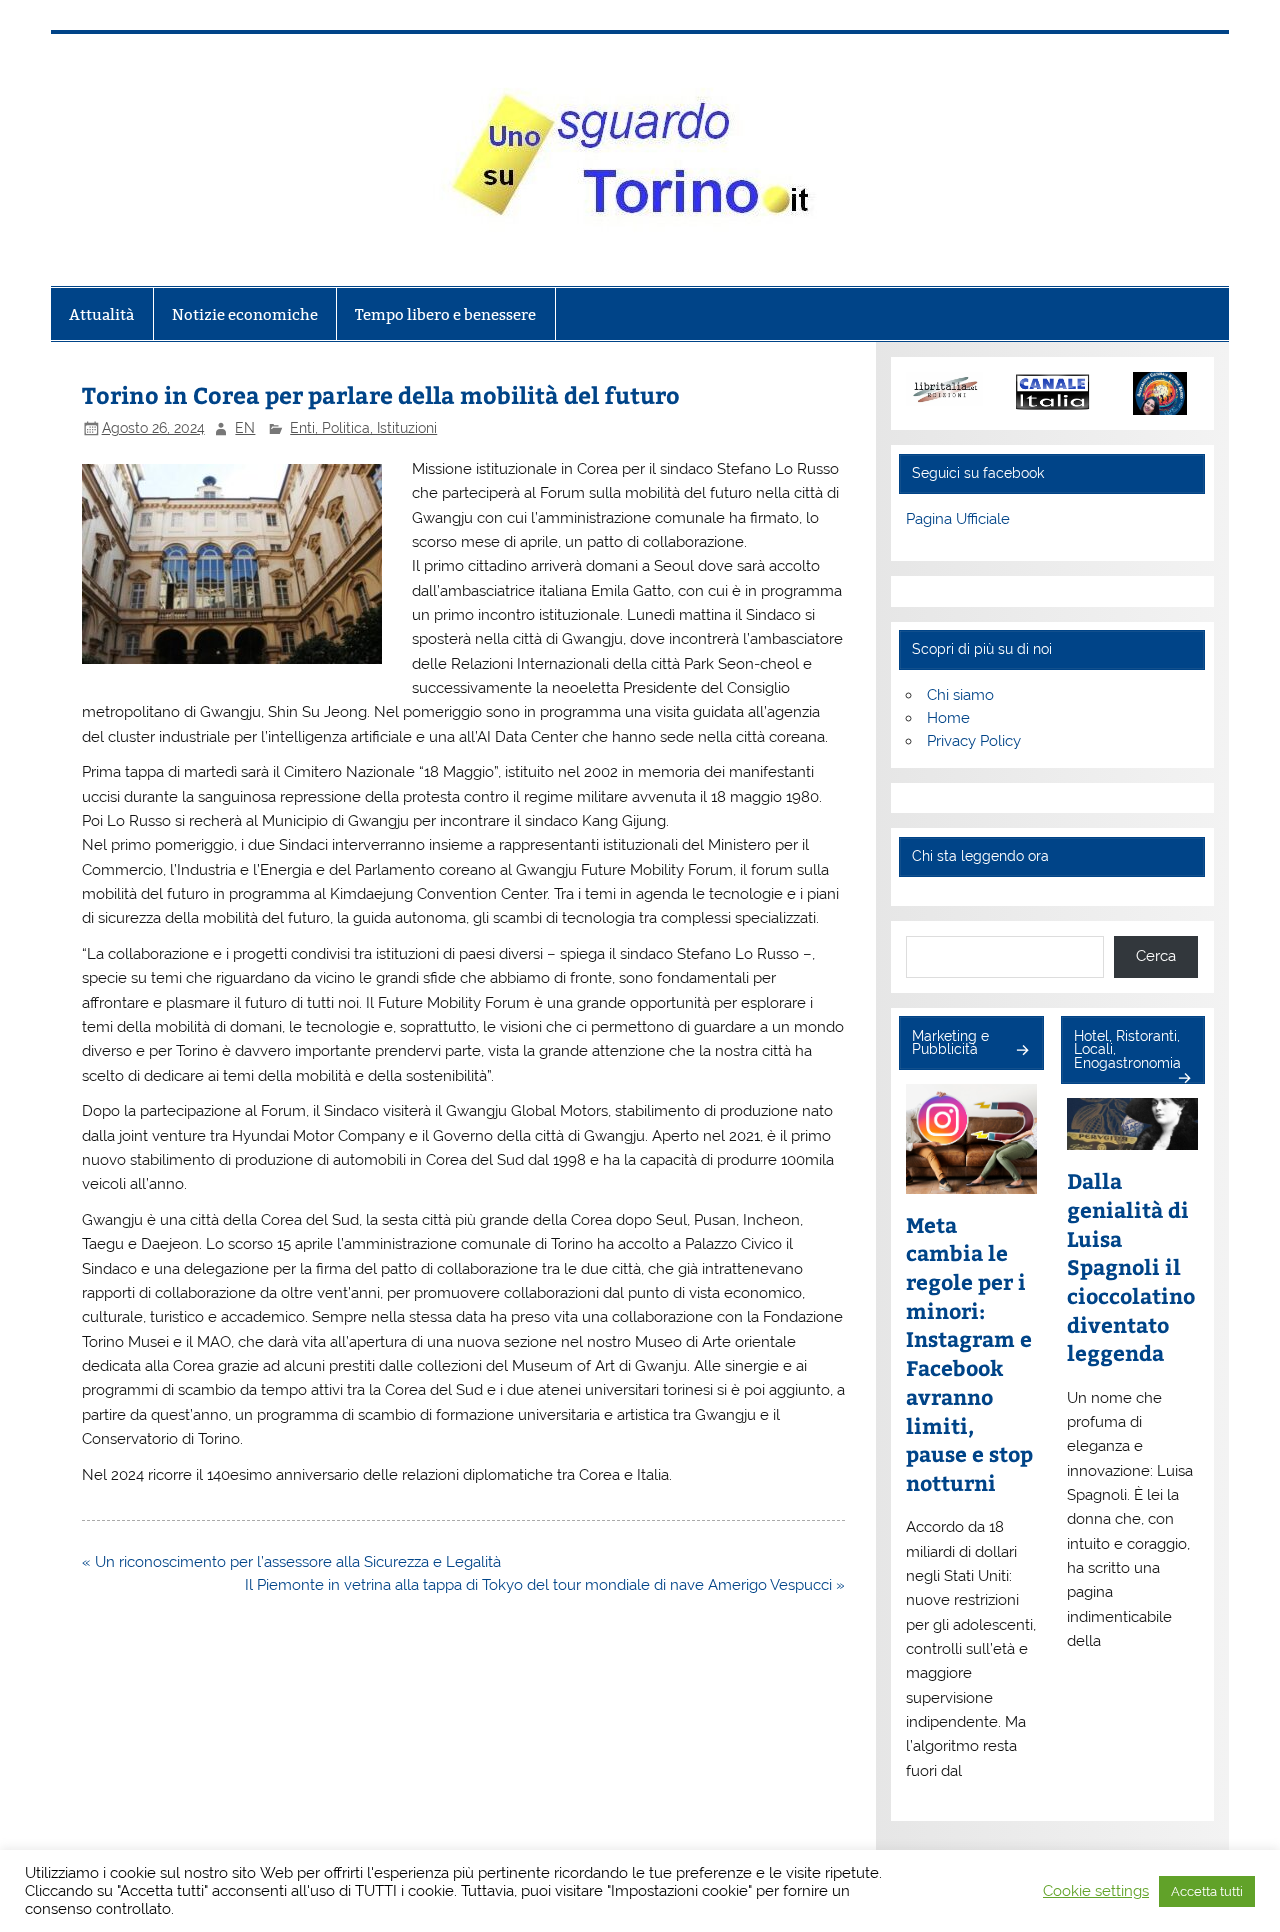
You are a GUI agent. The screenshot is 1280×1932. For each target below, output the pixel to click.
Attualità (101, 314)
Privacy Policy (974, 741)
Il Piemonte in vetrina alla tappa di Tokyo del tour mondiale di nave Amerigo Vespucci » (545, 1585)
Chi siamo (960, 695)
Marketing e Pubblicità (950, 1043)
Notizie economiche (245, 314)
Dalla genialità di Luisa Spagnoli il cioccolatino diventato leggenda (1131, 1267)
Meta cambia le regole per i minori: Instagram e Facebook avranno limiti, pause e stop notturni (969, 1354)
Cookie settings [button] (1096, 1890)
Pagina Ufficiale (958, 519)
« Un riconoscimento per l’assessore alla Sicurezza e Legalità (291, 1562)
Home (948, 718)
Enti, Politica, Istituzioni (363, 428)
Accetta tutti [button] (1207, 1891)
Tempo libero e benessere (445, 314)
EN (245, 428)
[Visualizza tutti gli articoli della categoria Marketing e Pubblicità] (1021, 1051)
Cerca (1156, 956)
